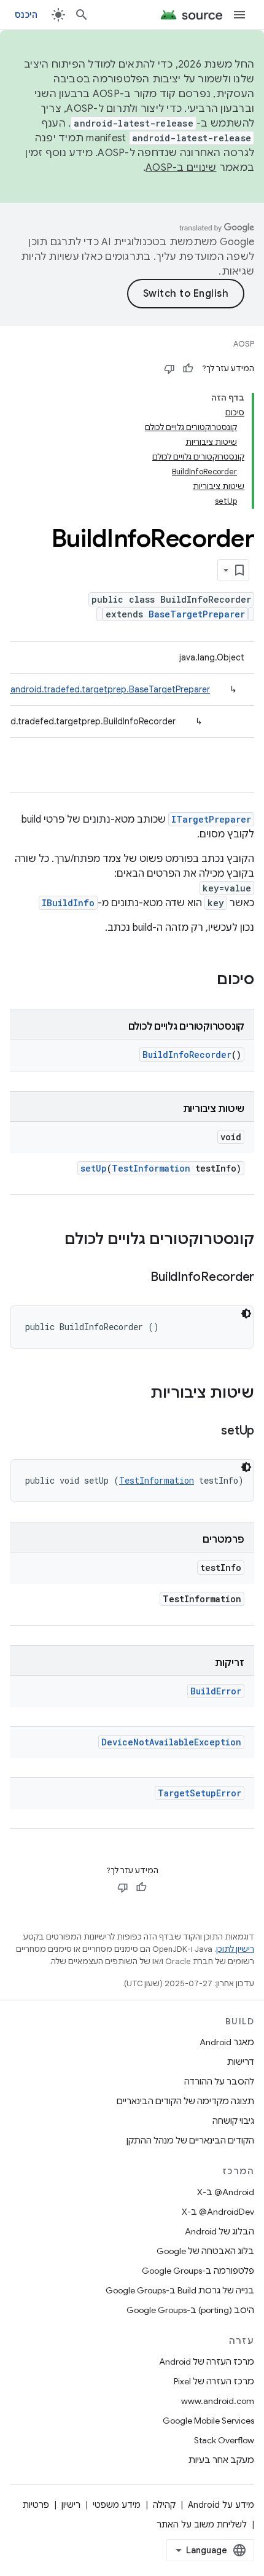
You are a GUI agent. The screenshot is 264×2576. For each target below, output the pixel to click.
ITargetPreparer (211, 819)
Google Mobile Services (208, 2421)
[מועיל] (188, 369)
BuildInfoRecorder (187, 1055)
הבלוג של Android (219, 2231)
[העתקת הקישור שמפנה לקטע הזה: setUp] (209, 1431)
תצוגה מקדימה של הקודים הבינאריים (185, 2101)
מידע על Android (221, 2505)
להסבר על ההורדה (219, 2081)
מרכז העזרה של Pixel (214, 2381)
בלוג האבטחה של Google (205, 2251)
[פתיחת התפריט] (239, 15)
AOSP (244, 344)
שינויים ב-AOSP (181, 168)
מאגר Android (227, 2042)
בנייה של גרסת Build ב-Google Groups (180, 2290)
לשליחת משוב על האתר (202, 2524)
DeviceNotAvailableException (171, 1742)
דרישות (241, 2062)
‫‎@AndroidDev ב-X (218, 2212)
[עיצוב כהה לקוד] (246, 1313)
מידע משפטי (117, 2505)
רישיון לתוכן (235, 1949)
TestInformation (151, 1168)
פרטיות (36, 2505)
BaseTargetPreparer (197, 614)
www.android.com (218, 2401)
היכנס (26, 15)
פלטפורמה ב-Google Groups (198, 2271)
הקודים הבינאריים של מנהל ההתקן (190, 2140)
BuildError (216, 1691)
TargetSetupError (200, 1793)
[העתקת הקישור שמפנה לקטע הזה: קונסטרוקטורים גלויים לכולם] (52, 1240)
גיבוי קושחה (233, 2121)
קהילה (164, 2505)
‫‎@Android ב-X (226, 2192)
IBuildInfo (68, 903)
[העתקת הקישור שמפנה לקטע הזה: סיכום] (204, 981)
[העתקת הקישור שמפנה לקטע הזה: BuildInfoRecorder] (138, 1278)
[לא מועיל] (169, 369)
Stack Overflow (224, 2440)
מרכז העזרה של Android (207, 2362)
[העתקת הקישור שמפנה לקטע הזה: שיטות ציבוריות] (138, 1394)
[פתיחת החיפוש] (82, 15)
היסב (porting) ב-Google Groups (190, 2310)
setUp (94, 1168)
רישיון (71, 2505)
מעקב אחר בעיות (221, 2460)
